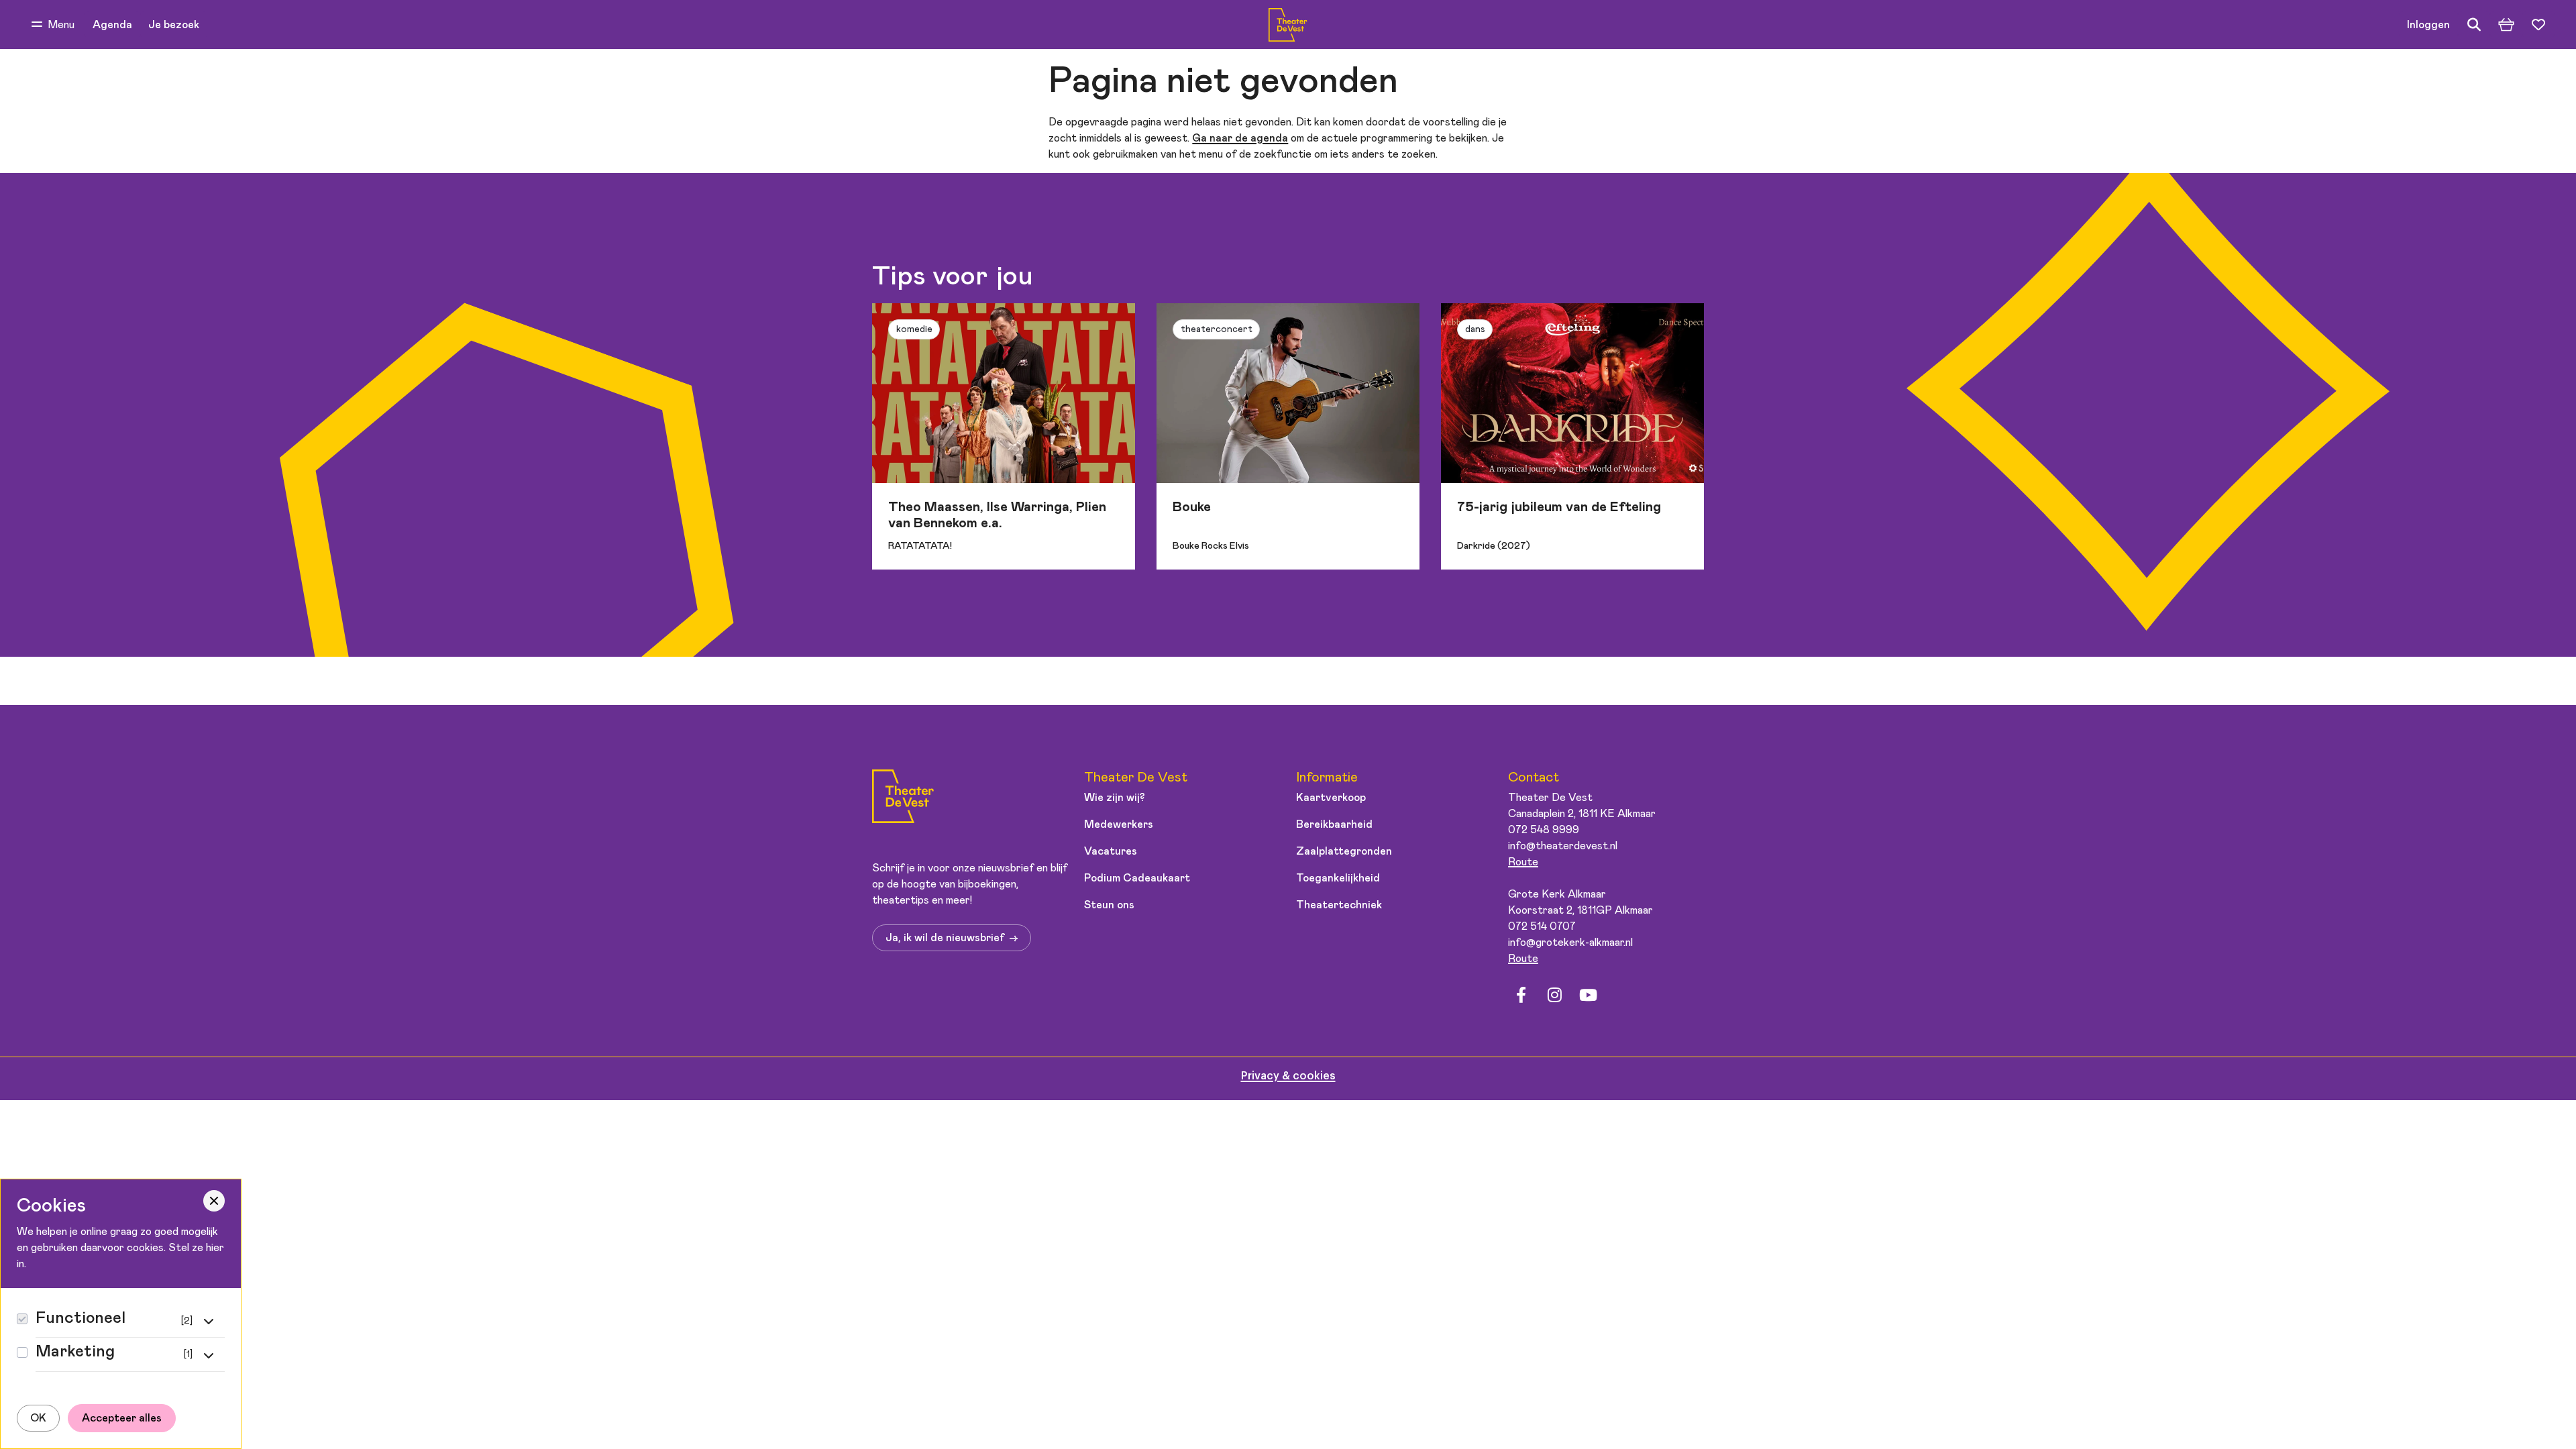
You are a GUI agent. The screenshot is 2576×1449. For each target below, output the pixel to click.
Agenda (112, 25)
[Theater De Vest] (1288, 25)
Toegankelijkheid (1338, 878)
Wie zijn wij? (1115, 798)
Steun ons (1109, 905)
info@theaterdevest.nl (1563, 846)
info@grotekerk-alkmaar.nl (1570, 943)
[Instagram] (1554, 996)
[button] (53, 25)
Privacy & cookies (1288, 1076)
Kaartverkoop (1331, 798)
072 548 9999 (1544, 830)
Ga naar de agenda (1240, 138)
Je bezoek (174, 25)
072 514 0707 (1542, 926)
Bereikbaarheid (1334, 824)
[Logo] (903, 799)
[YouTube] (1588, 996)
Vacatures (1111, 851)
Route (1523, 862)
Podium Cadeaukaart (1137, 878)
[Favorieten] (2538, 25)
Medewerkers (1119, 824)
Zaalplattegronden (1344, 851)
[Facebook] (1521, 996)
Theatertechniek (1339, 905)
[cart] (2506, 25)
